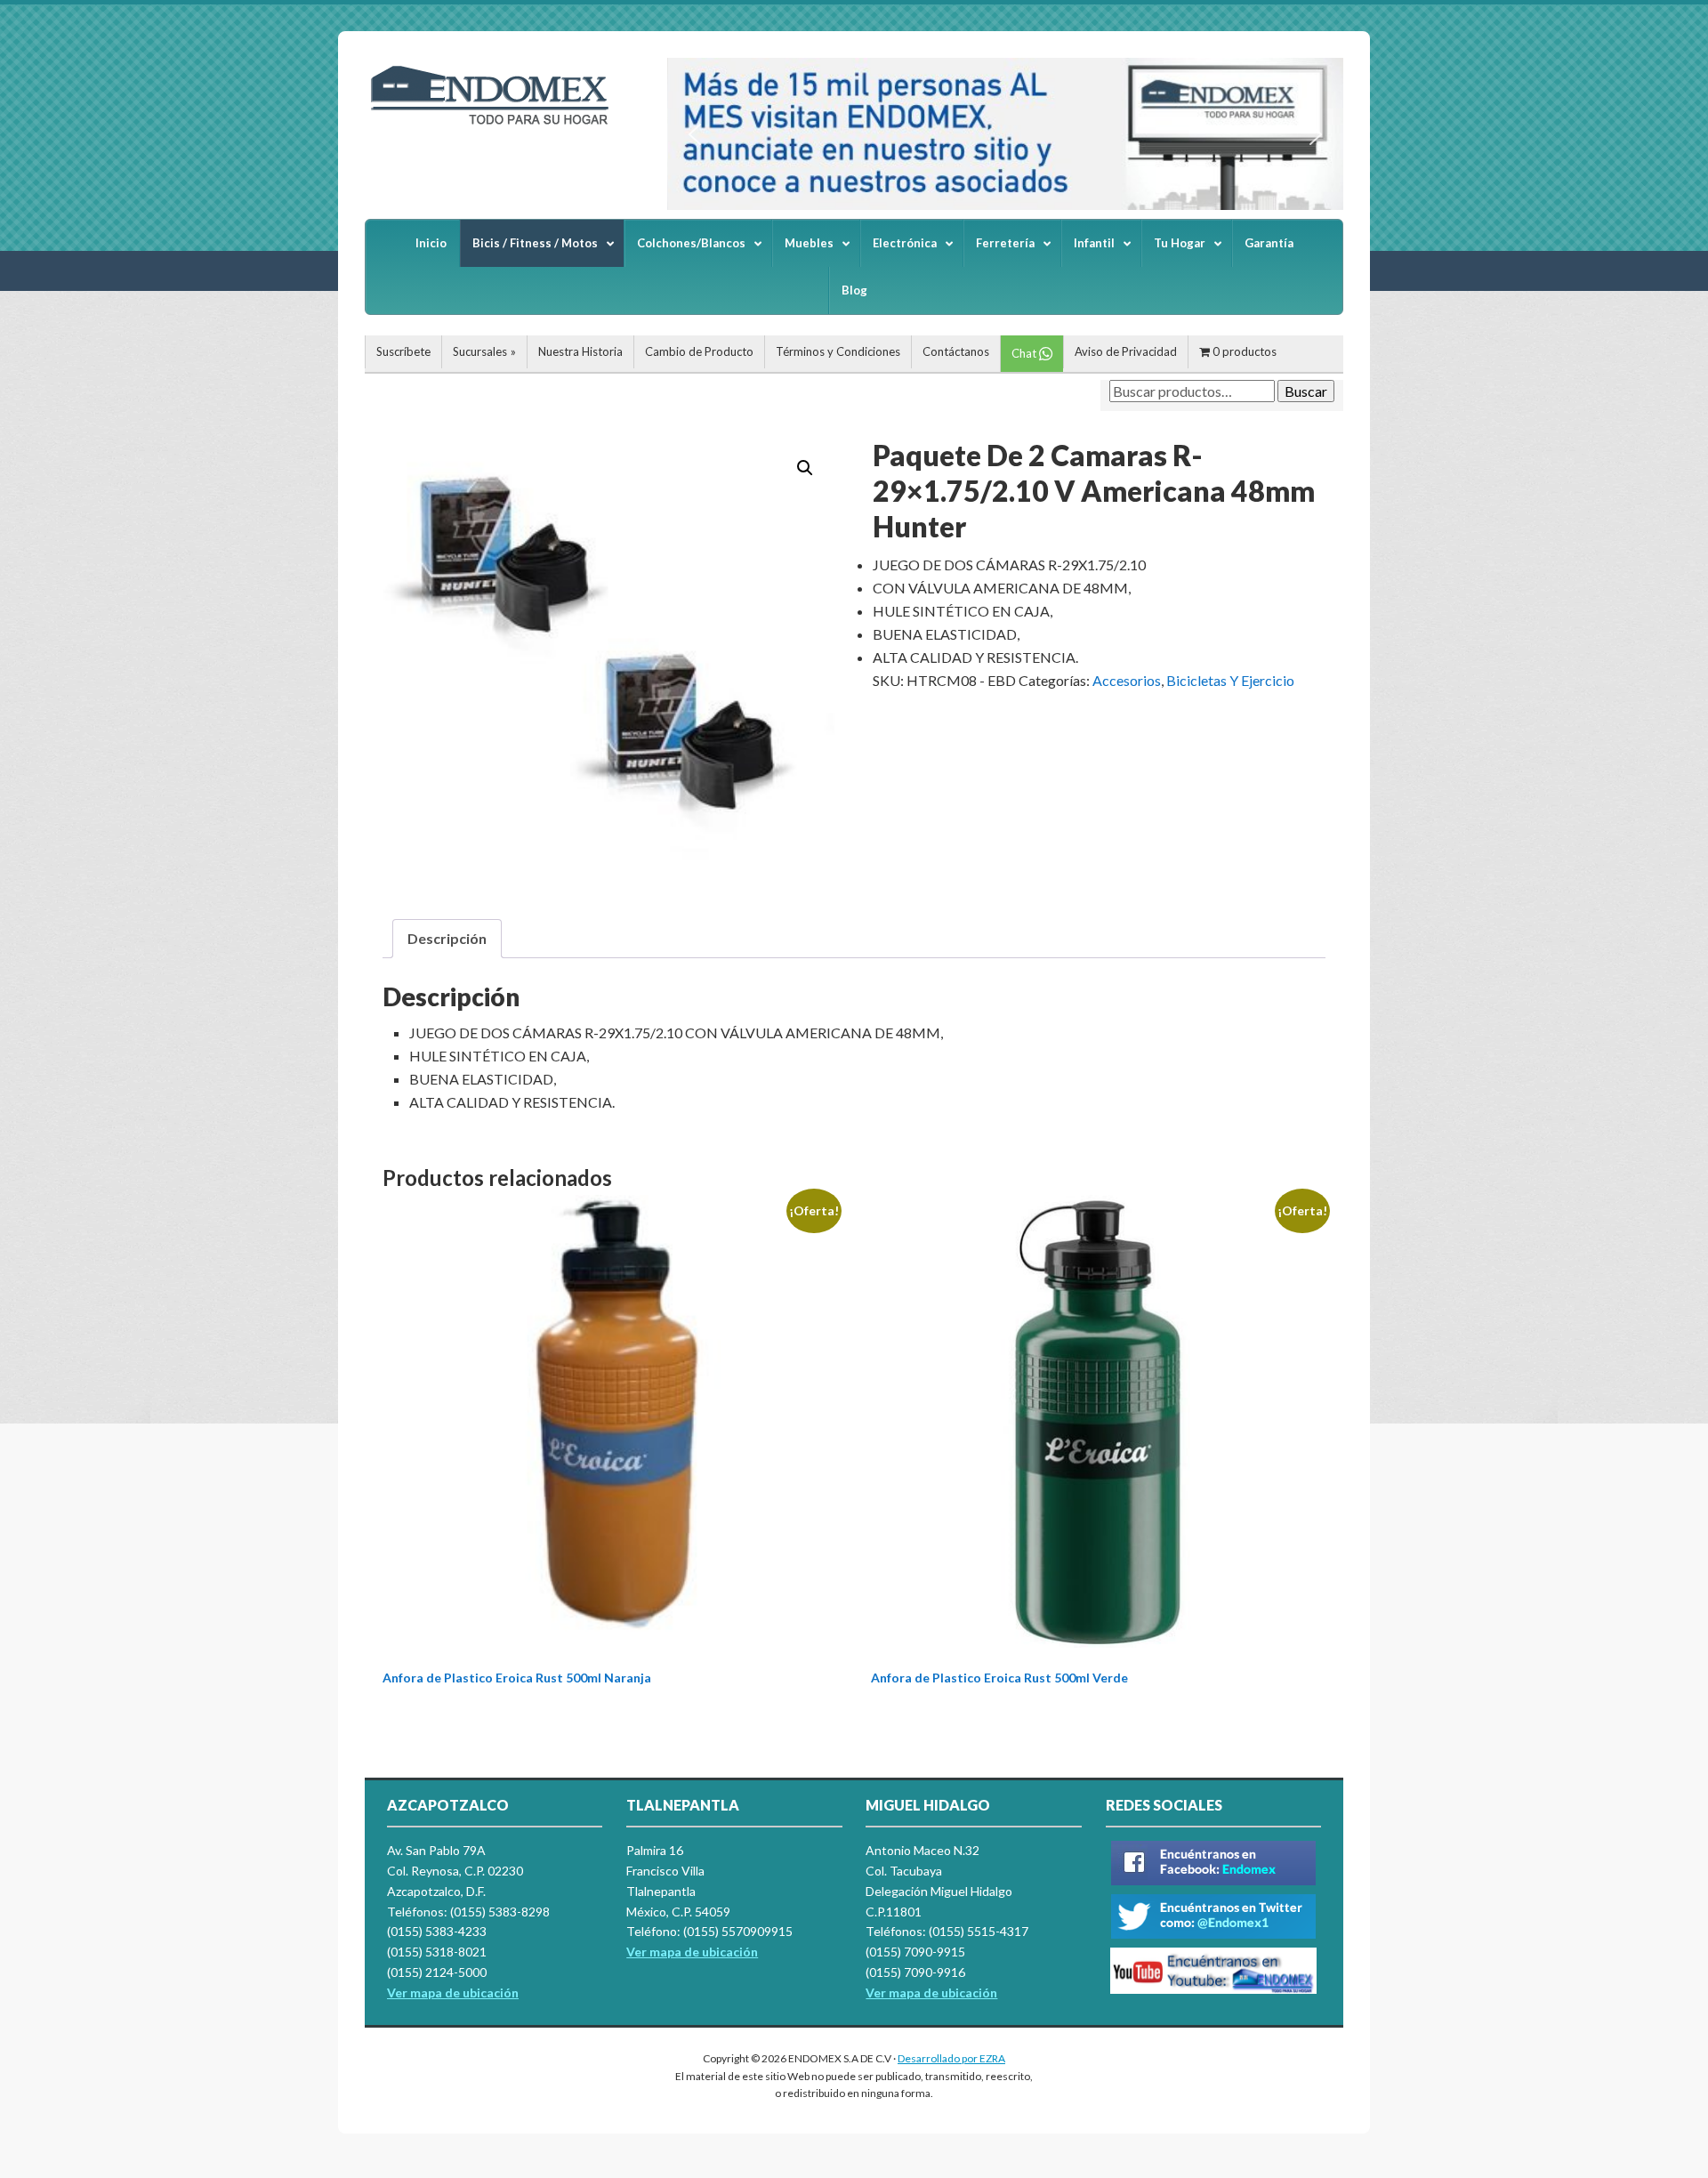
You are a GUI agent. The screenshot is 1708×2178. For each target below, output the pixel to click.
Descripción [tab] (447, 938)
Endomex (498, 125)
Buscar (1306, 391)
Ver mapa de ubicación (692, 1952)
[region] (1005, 134)
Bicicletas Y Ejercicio (1230, 680)
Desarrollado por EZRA (951, 2058)
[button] (695, 134)
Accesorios (1127, 680)
